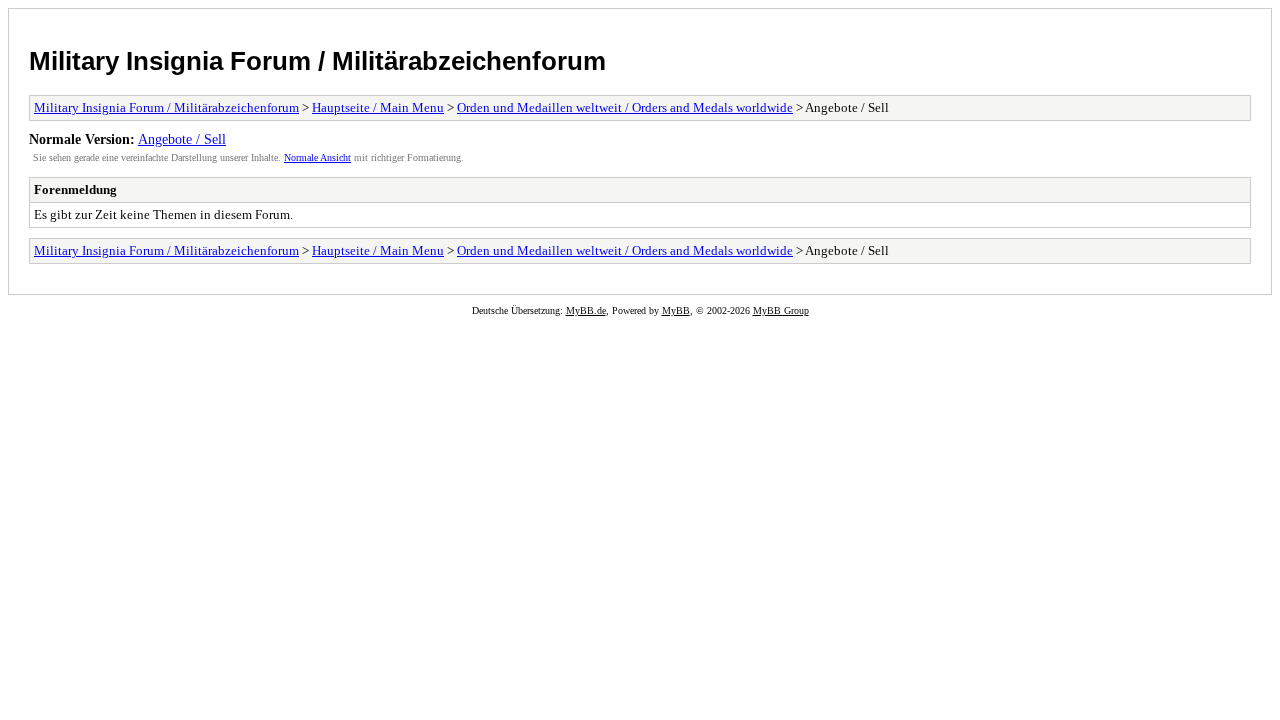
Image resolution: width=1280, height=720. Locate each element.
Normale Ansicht (317, 157)
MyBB (676, 310)
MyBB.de (586, 310)
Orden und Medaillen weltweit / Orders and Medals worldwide (625, 107)
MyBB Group (781, 310)
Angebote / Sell (182, 139)
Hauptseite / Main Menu (378, 107)
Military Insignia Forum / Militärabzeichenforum (317, 61)
